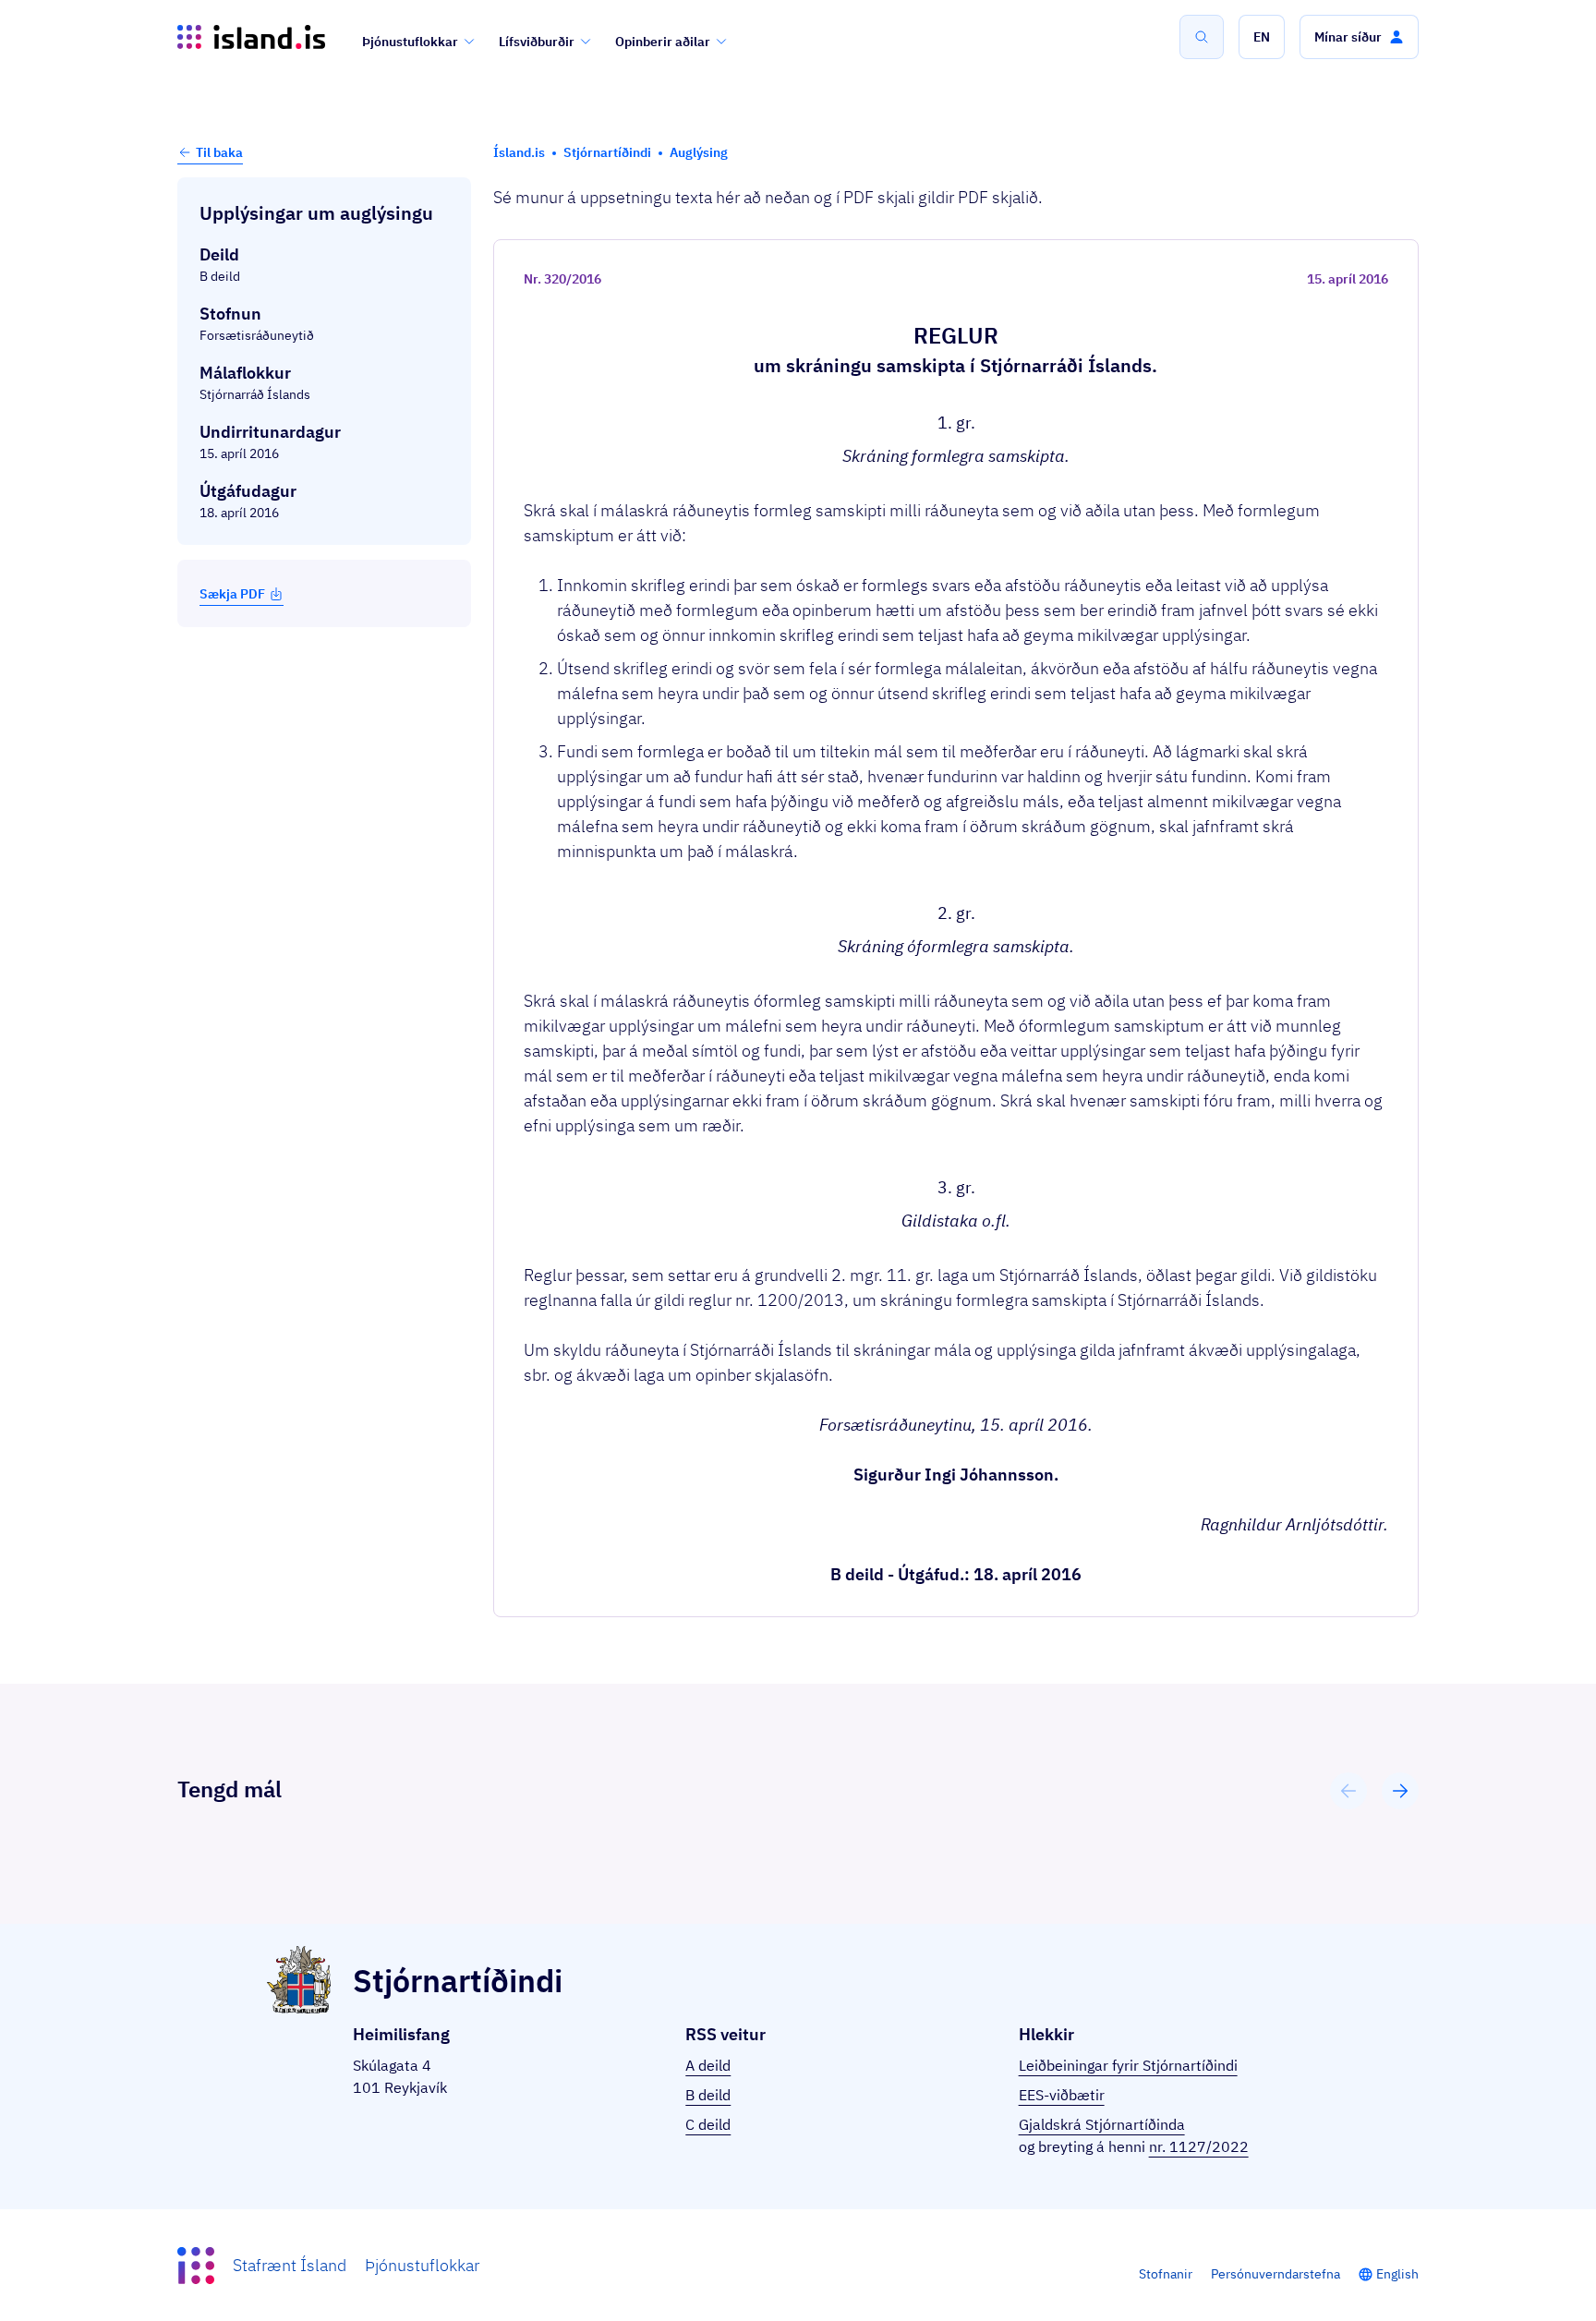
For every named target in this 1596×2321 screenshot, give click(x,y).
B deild (708, 2095)
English (1397, 2274)
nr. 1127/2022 (1199, 2146)
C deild (708, 2124)
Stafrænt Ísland (290, 2265)
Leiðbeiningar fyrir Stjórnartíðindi (1128, 2065)
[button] (1262, 37)
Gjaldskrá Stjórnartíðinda (1102, 2124)
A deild (708, 2065)
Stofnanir (1166, 2274)
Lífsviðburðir (537, 42)
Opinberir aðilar (663, 42)
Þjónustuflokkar (410, 42)
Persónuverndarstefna (1276, 2274)
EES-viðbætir (1062, 2095)
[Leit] (1202, 37)
